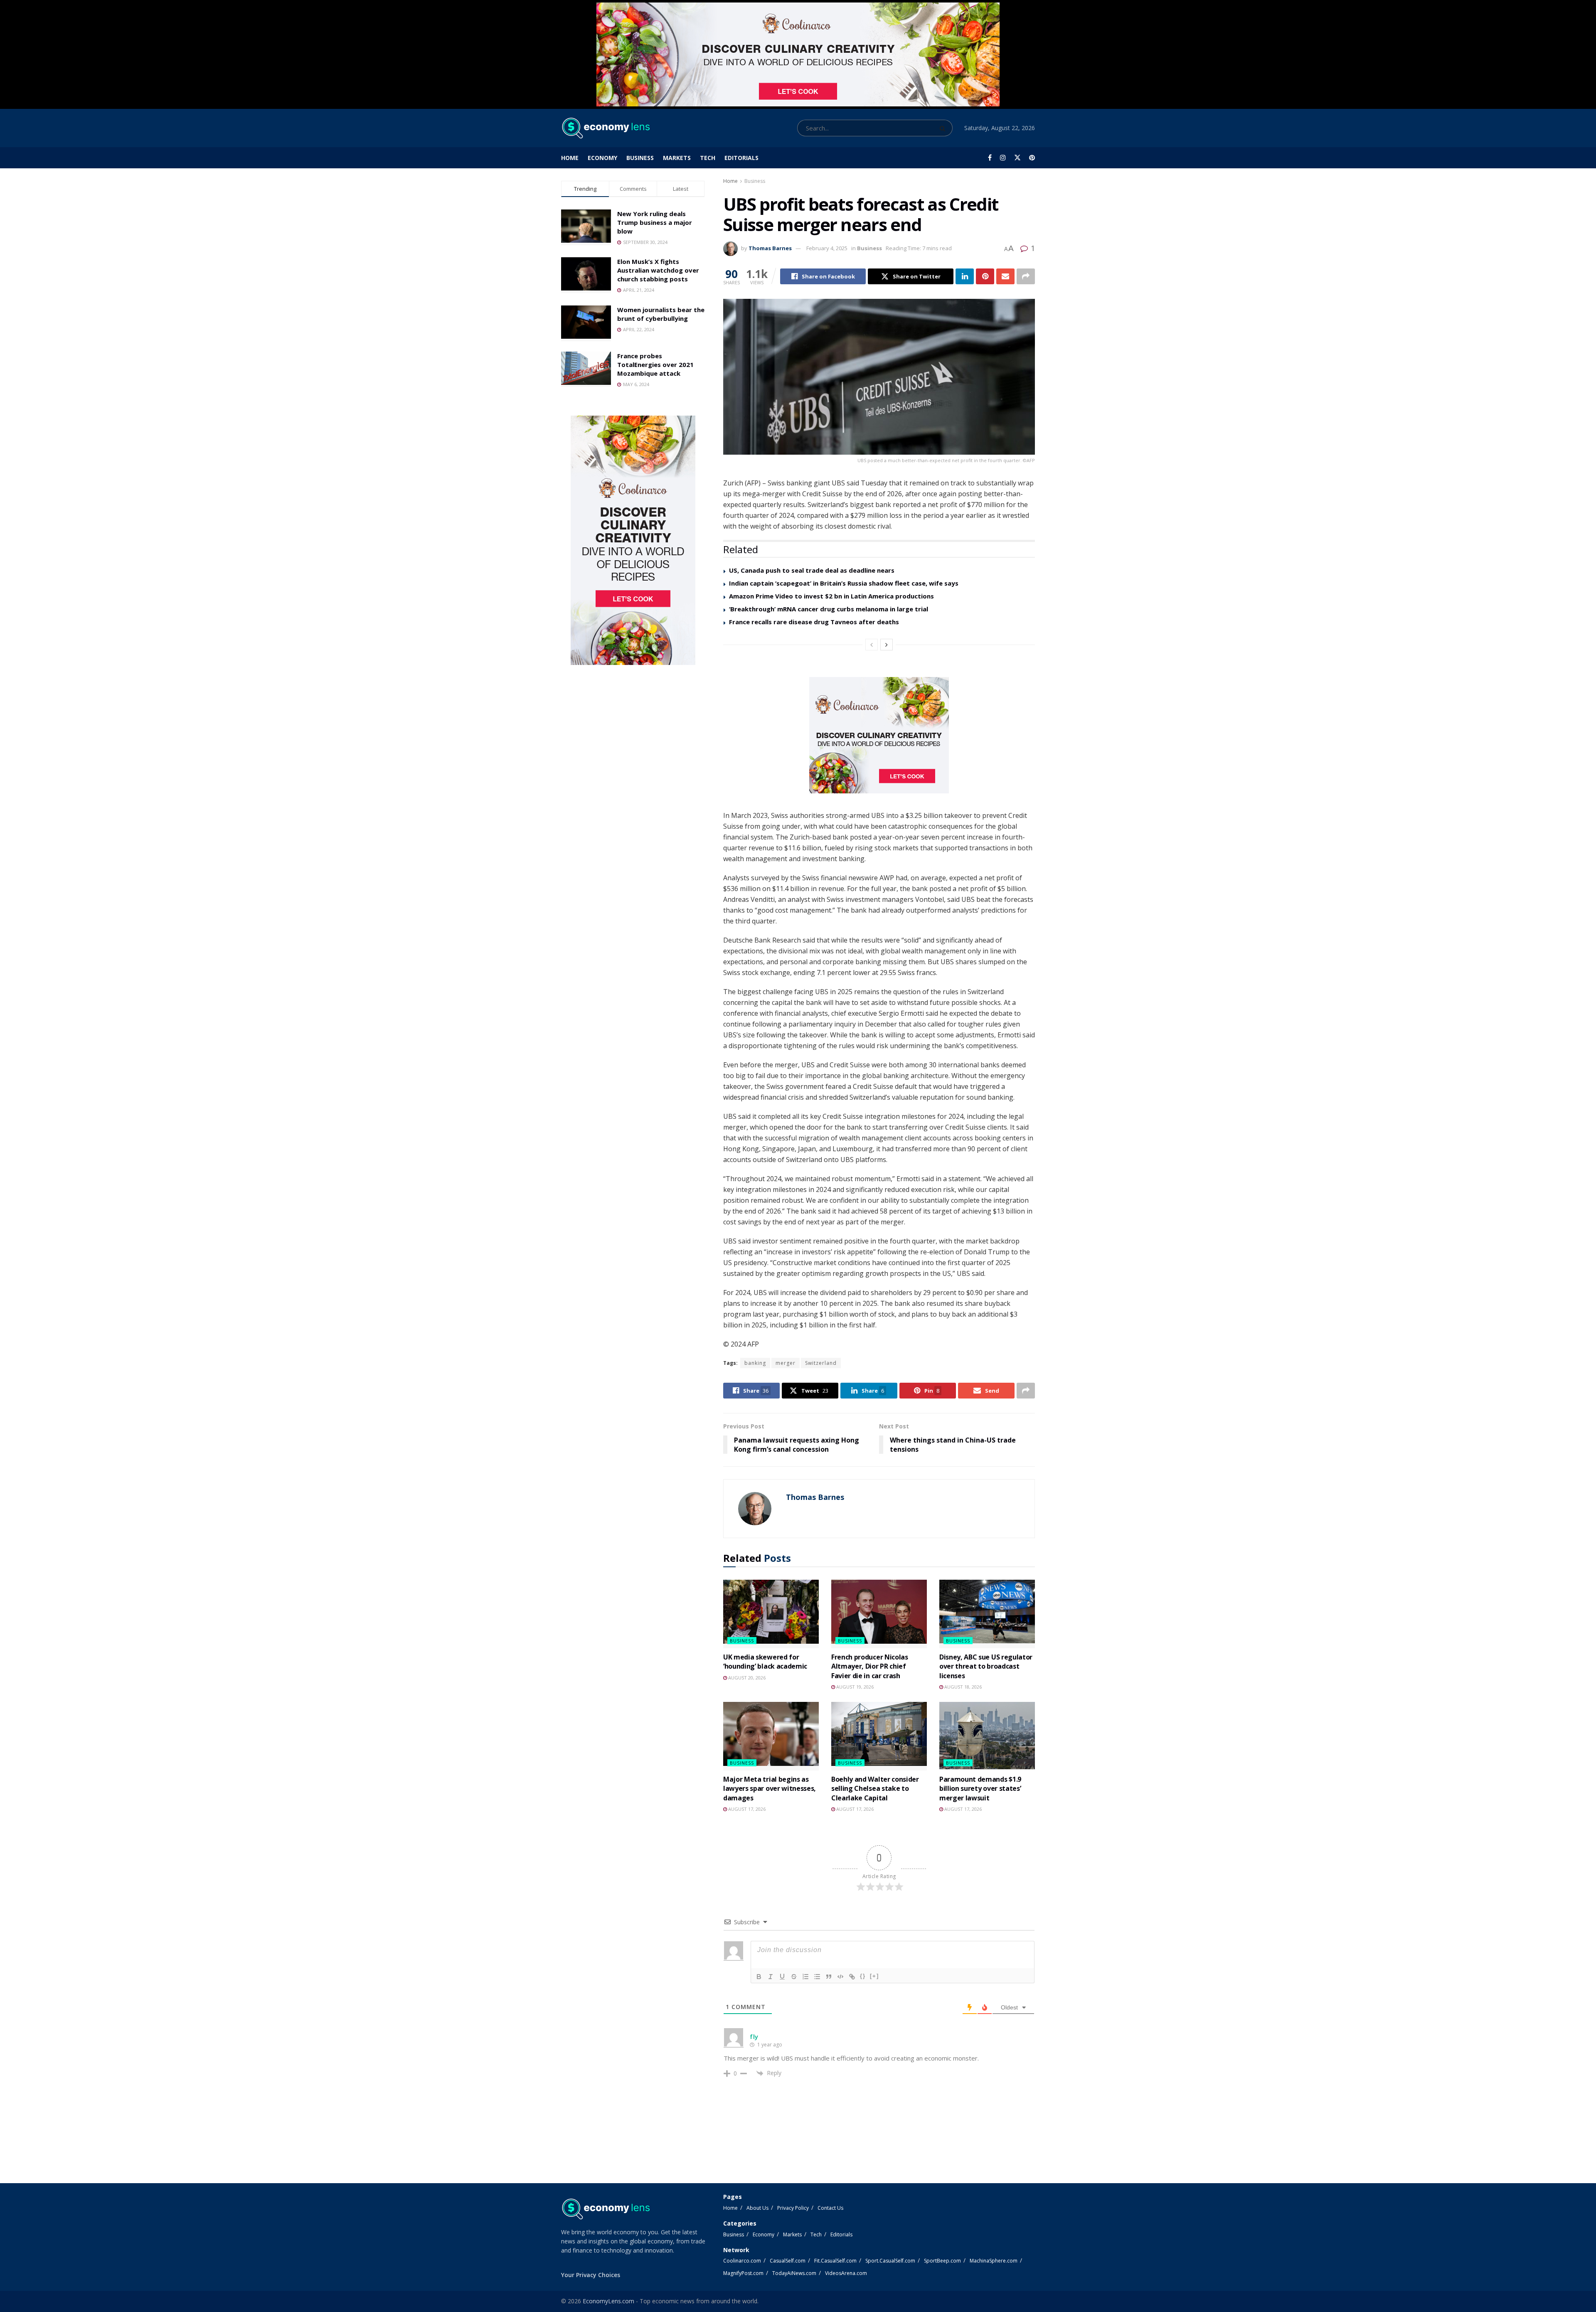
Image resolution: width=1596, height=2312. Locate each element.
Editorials (741, 158)
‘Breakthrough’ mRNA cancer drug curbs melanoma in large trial (829, 609)
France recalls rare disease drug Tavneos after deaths (814, 622)
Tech (708, 158)
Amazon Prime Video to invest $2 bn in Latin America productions (831, 596)
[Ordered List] (805, 1977)
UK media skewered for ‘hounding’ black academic (765, 1662)
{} (863, 1976)
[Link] (852, 1977)
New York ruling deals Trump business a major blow (655, 222)
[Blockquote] (829, 1977)
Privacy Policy (793, 2208)
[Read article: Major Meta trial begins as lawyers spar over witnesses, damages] (771, 1736)
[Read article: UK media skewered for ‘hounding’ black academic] (771, 1614)
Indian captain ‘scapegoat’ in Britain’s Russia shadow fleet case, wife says (844, 583)
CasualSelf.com (788, 2261)
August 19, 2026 (854, 1687)
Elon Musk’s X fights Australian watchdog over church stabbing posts (658, 270)
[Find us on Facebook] (990, 158)
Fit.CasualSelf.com (835, 2261)
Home (570, 158)
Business (640, 158)
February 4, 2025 (827, 248)
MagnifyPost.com (743, 2273)
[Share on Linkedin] (965, 276)
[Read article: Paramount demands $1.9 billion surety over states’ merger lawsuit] (987, 1736)
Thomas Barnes (770, 248)
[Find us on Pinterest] (1032, 158)
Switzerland (821, 1363)
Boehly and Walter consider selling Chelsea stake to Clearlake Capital (875, 1789)
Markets (677, 158)
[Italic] (771, 1977)
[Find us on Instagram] (1003, 158)
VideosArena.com (846, 2273)
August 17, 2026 (746, 1809)
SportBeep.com (942, 2261)
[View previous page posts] (872, 645)
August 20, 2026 (746, 1678)
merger (786, 1363)
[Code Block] (840, 1977)
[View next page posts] (887, 645)
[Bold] (759, 1977)
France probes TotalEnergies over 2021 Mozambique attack (655, 364)
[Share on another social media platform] (1026, 276)
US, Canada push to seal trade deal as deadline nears (812, 570)
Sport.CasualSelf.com (890, 2261)
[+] (874, 1976)
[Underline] (782, 1977)
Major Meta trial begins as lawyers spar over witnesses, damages (770, 1789)
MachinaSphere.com (994, 2261)
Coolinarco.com (742, 2261)
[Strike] (794, 1977)
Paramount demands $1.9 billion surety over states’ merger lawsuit (980, 1789)
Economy (602, 158)
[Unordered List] (817, 1977)
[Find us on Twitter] (1017, 158)
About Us (757, 2208)
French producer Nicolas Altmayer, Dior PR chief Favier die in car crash (870, 1666)
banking (755, 1363)
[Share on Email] (1005, 276)
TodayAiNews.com (794, 2273)
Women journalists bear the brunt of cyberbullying (661, 314)
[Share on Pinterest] (985, 276)
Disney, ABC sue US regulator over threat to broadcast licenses (986, 1666)
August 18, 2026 (962, 1687)
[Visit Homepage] (605, 128)
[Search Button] (944, 128)
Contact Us (830, 2208)
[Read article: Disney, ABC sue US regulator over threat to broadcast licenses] (987, 1614)
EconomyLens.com (608, 2301)
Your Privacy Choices (591, 2275)
